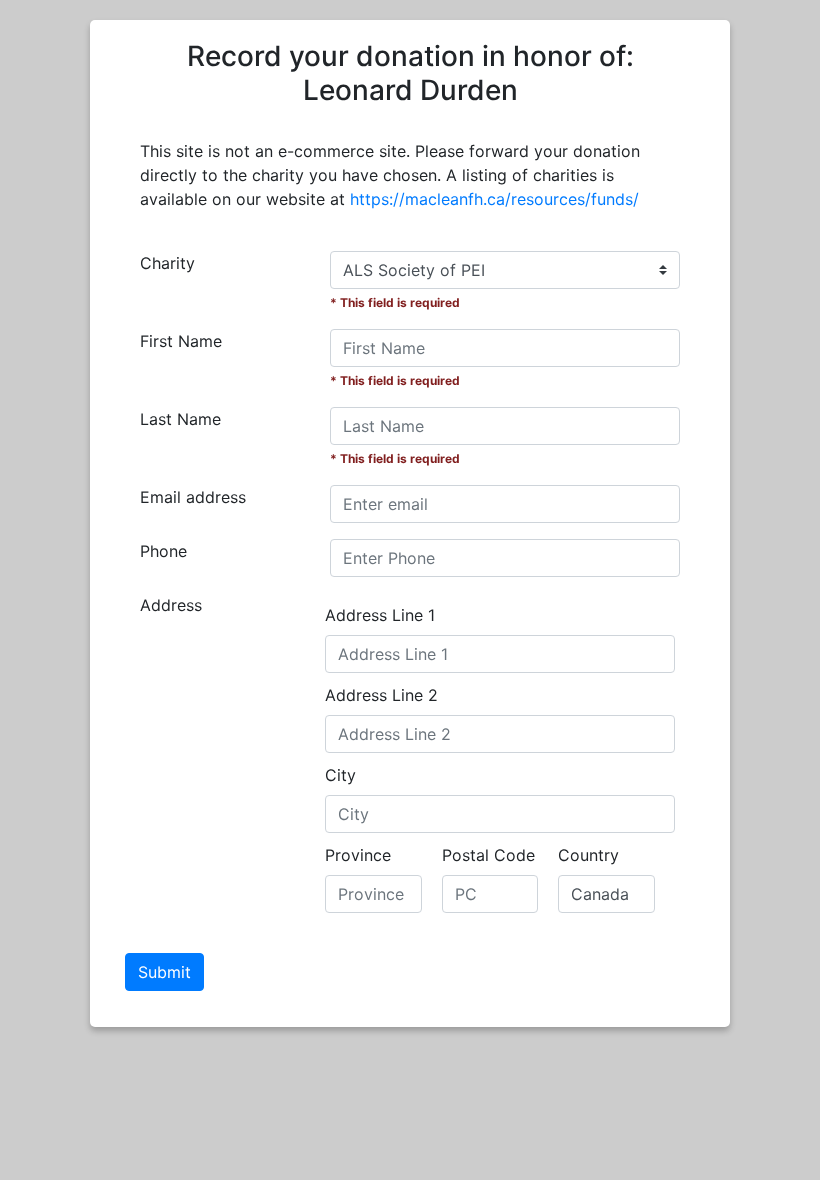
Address (171, 605)
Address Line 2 (381, 695)
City (340, 775)
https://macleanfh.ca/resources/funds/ (494, 199)
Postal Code (488, 855)
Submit (164, 972)
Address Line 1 (380, 615)
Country (588, 855)
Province (358, 855)
